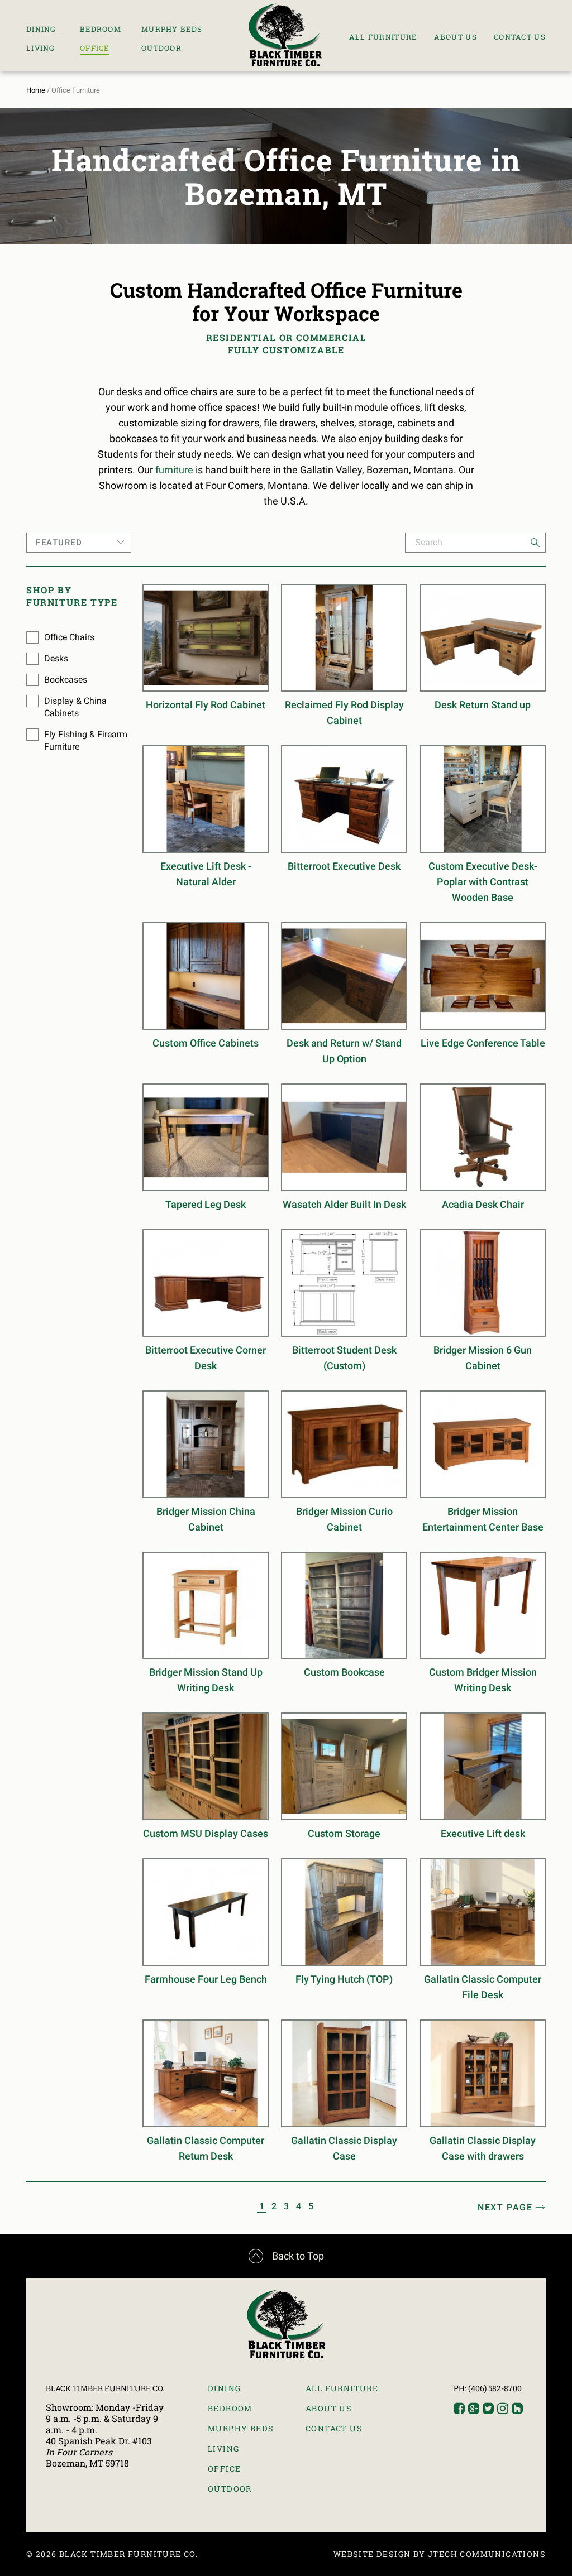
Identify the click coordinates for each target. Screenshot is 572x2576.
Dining (41, 29)
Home (36, 90)
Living (41, 48)
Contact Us (520, 37)
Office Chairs (69, 637)
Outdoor (161, 48)
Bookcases (66, 680)
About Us (456, 37)
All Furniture (383, 37)
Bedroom (101, 29)
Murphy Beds (172, 29)
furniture (174, 470)
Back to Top (286, 2256)
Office (95, 48)
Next (505, 2207)
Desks (56, 658)
